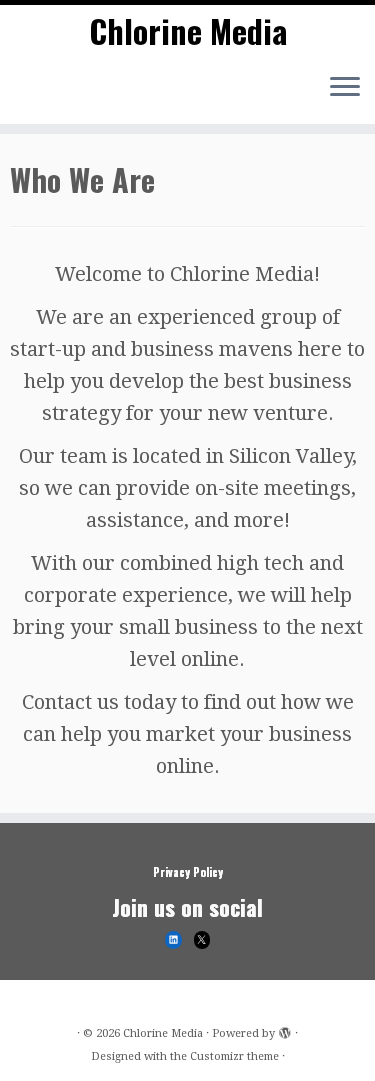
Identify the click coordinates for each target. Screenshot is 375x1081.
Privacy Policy (188, 872)
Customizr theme (234, 1056)
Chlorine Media (188, 31)
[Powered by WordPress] (285, 1030)
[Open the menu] (345, 88)
